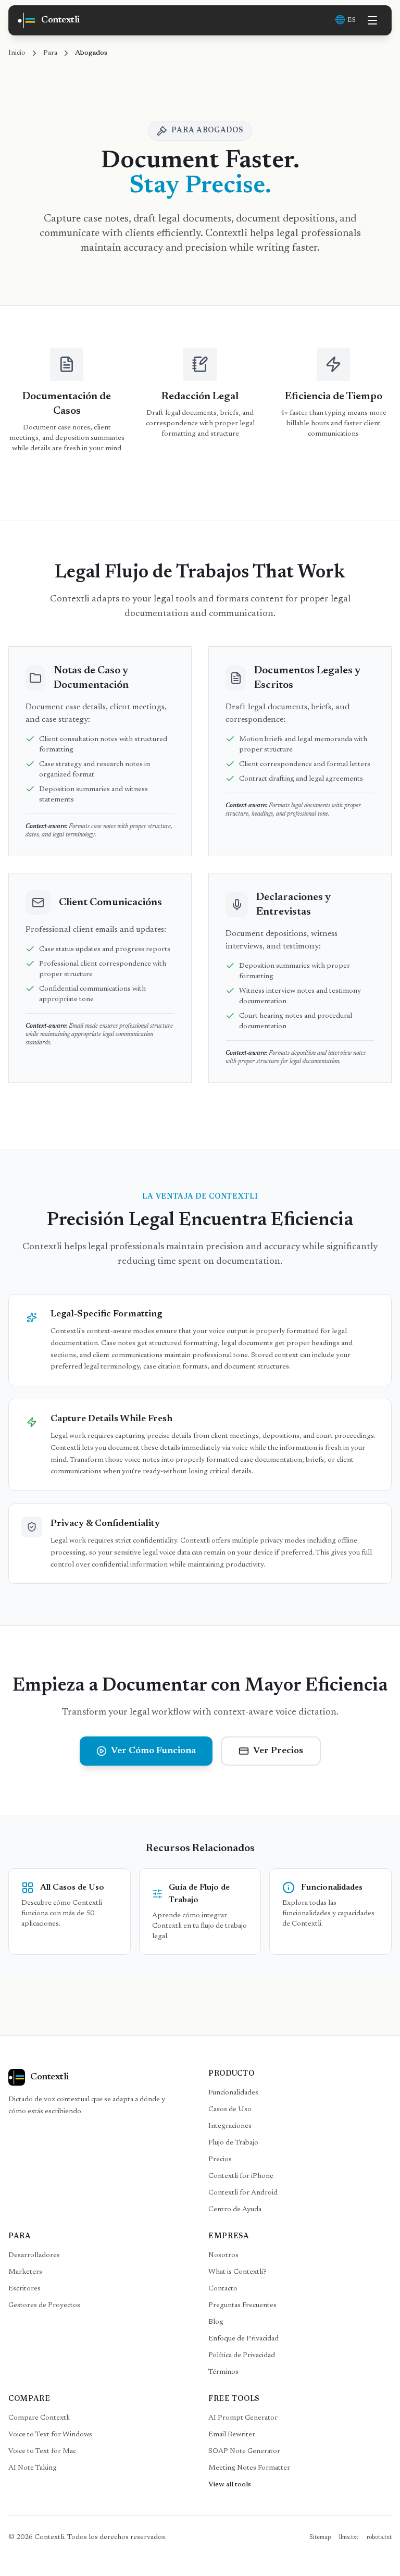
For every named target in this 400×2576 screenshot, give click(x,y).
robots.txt (379, 2537)
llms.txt (349, 2537)
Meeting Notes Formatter (249, 2468)
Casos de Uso (230, 2110)
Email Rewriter (232, 2435)
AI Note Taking (33, 2468)
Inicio (17, 53)
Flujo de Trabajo (233, 2143)
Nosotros (223, 2255)
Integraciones (230, 2126)
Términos (223, 2372)
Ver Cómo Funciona (153, 1751)
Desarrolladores (34, 2255)
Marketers (25, 2272)
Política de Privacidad (242, 2356)
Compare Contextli (39, 2418)
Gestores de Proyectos (44, 2306)
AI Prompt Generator (243, 2418)
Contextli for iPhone (241, 2176)
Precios (220, 2160)
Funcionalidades (233, 2093)
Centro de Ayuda (235, 2210)
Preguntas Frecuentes (242, 2306)
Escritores (24, 2289)
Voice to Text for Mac (42, 2451)
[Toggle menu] (372, 20)
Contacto (223, 2289)
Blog (216, 2322)
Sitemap (320, 2537)
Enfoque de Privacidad (243, 2339)
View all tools (230, 2485)
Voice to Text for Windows (50, 2435)
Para (50, 53)
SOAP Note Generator (244, 2451)
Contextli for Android (243, 2193)
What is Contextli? (238, 2272)
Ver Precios (278, 1751)
